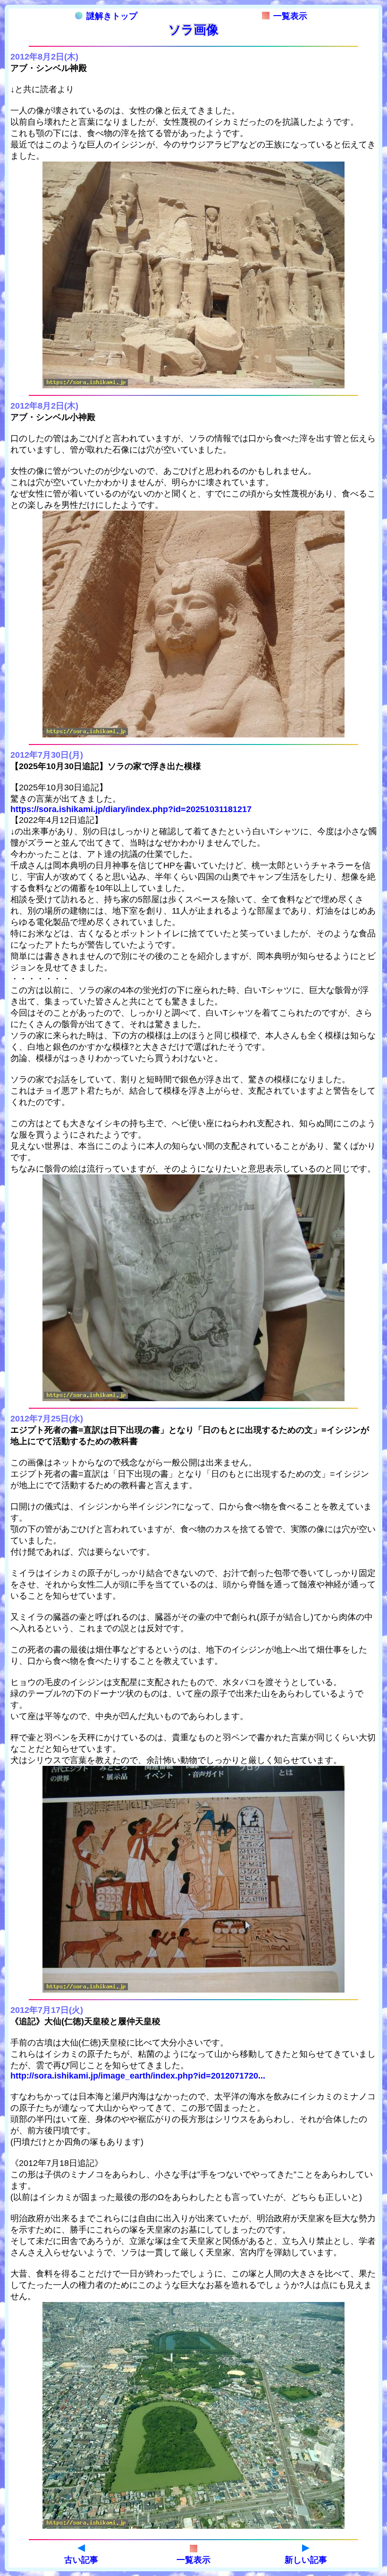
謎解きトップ (112, 16)
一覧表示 (290, 16)
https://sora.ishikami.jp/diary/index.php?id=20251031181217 (131, 809)
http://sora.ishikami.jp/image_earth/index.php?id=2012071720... (138, 2076)
